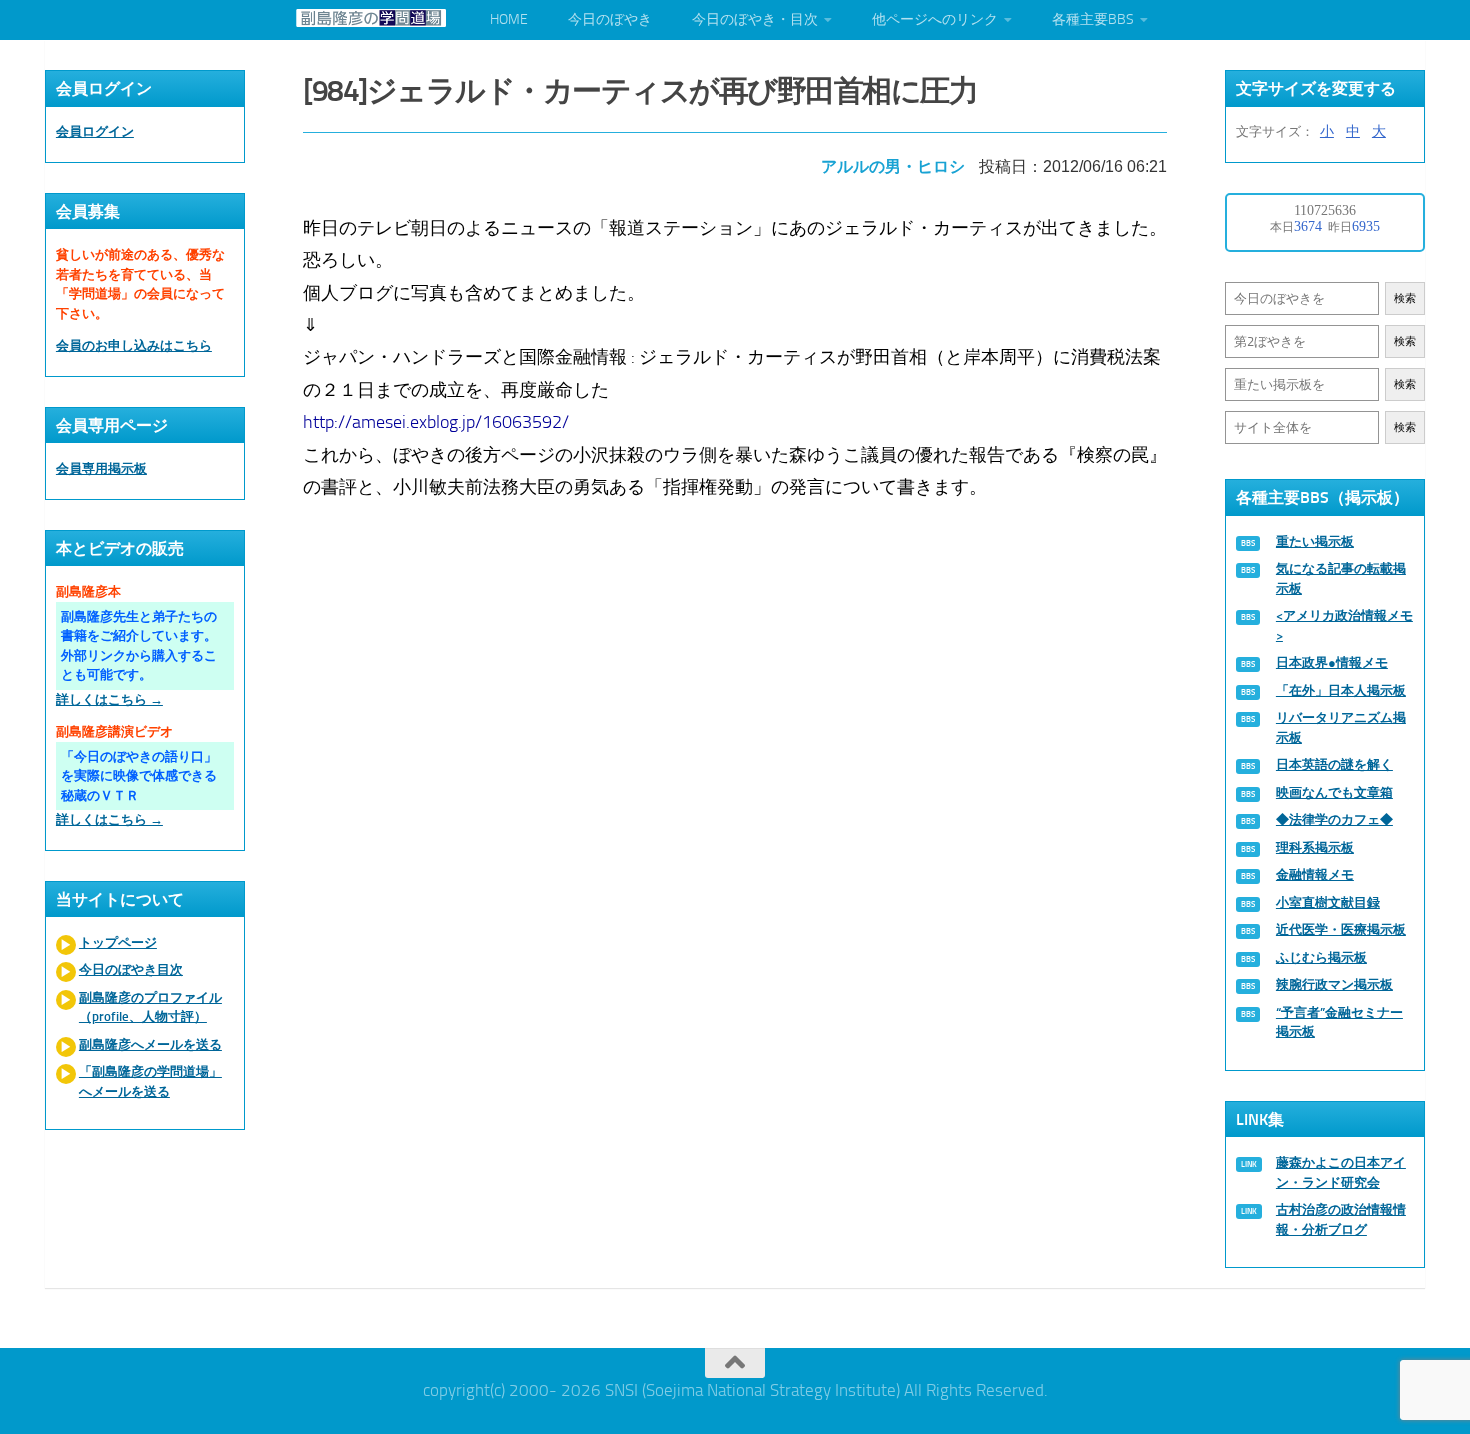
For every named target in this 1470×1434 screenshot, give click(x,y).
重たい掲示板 (1315, 541)
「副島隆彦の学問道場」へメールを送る (150, 1081)
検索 (1405, 298)
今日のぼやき (610, 19)
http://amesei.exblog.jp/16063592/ (436, 422)
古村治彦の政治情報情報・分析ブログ (1341, 1219)
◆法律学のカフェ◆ (1334, 819)
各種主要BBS (1093, 19)
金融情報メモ (1315, 874)
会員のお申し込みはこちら (134, 345)
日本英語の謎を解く (1334, 764)
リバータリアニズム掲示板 (1341, 727)
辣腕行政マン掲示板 (1334, 984)
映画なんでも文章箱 (1334, 792)
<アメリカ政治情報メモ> (1344, 625)
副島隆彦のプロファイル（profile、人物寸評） (150, 1007)
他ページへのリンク (935, 19)
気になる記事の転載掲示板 (1341, 578)
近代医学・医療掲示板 (1341, 929)
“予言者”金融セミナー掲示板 (1339, 1022)
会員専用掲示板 (101, 468)
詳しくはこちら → (109, 699)
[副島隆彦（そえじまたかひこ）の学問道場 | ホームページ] (371, 18)
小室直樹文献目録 (1328, 902)
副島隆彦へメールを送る (150, 1044)
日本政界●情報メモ (1332, 662)
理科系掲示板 (1315, 847)
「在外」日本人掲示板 (1341, 690)
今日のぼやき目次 (131, 969)
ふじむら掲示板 (1321, 957)
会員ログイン (95, 131)
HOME (509, 19)
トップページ (118, 942)
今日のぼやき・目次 (755, 19)
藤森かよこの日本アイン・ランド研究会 (1341, 1172)
